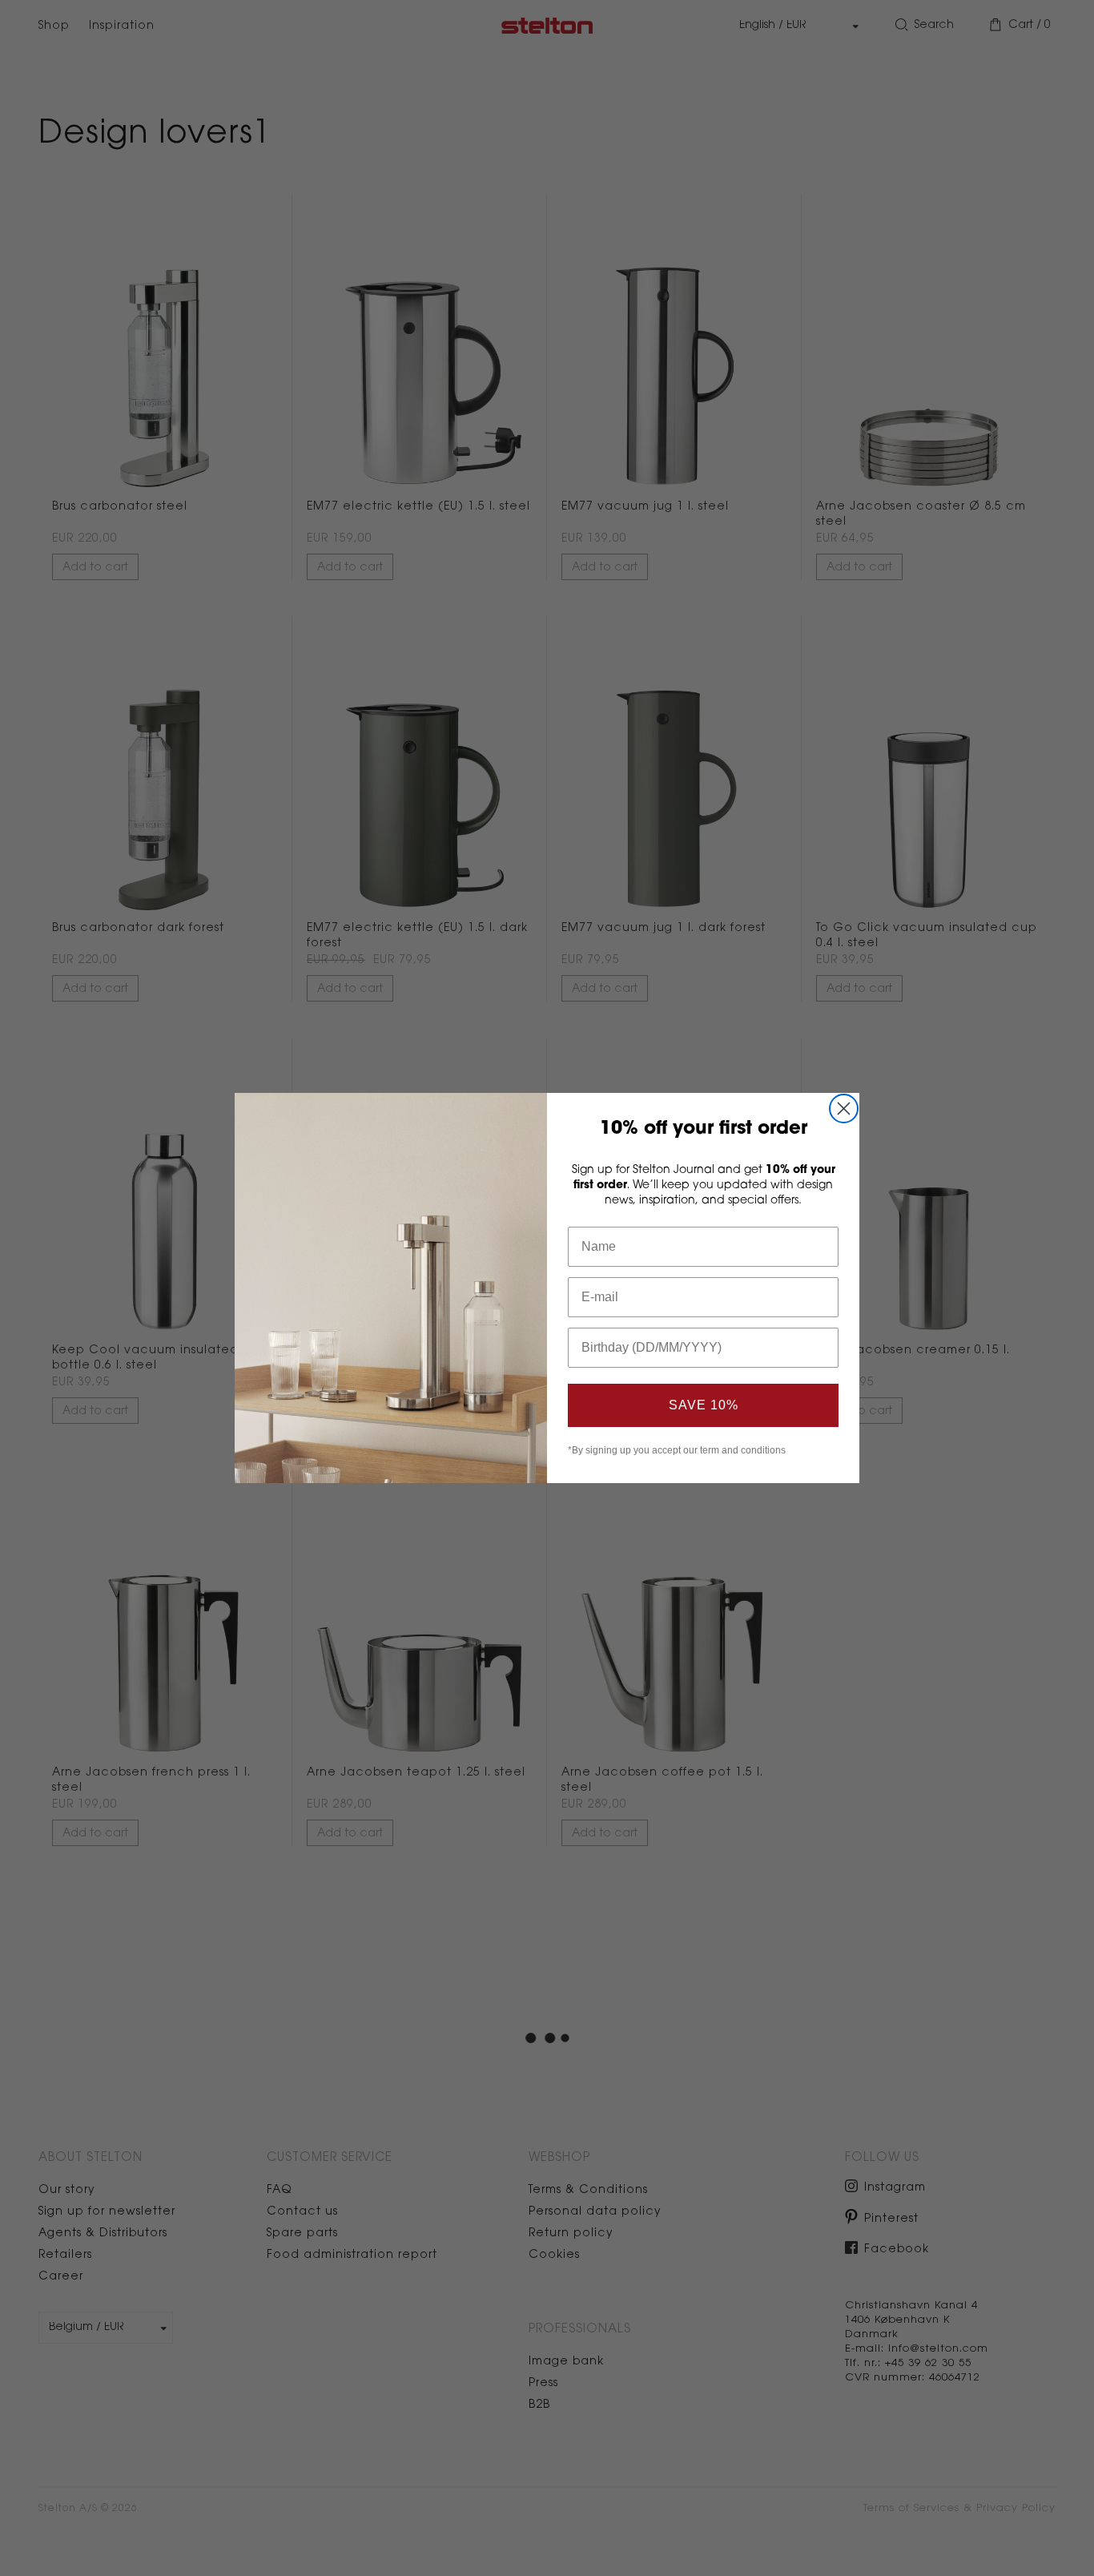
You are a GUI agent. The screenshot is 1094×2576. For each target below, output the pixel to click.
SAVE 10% (704, 1405)
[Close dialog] (844, 1109)
